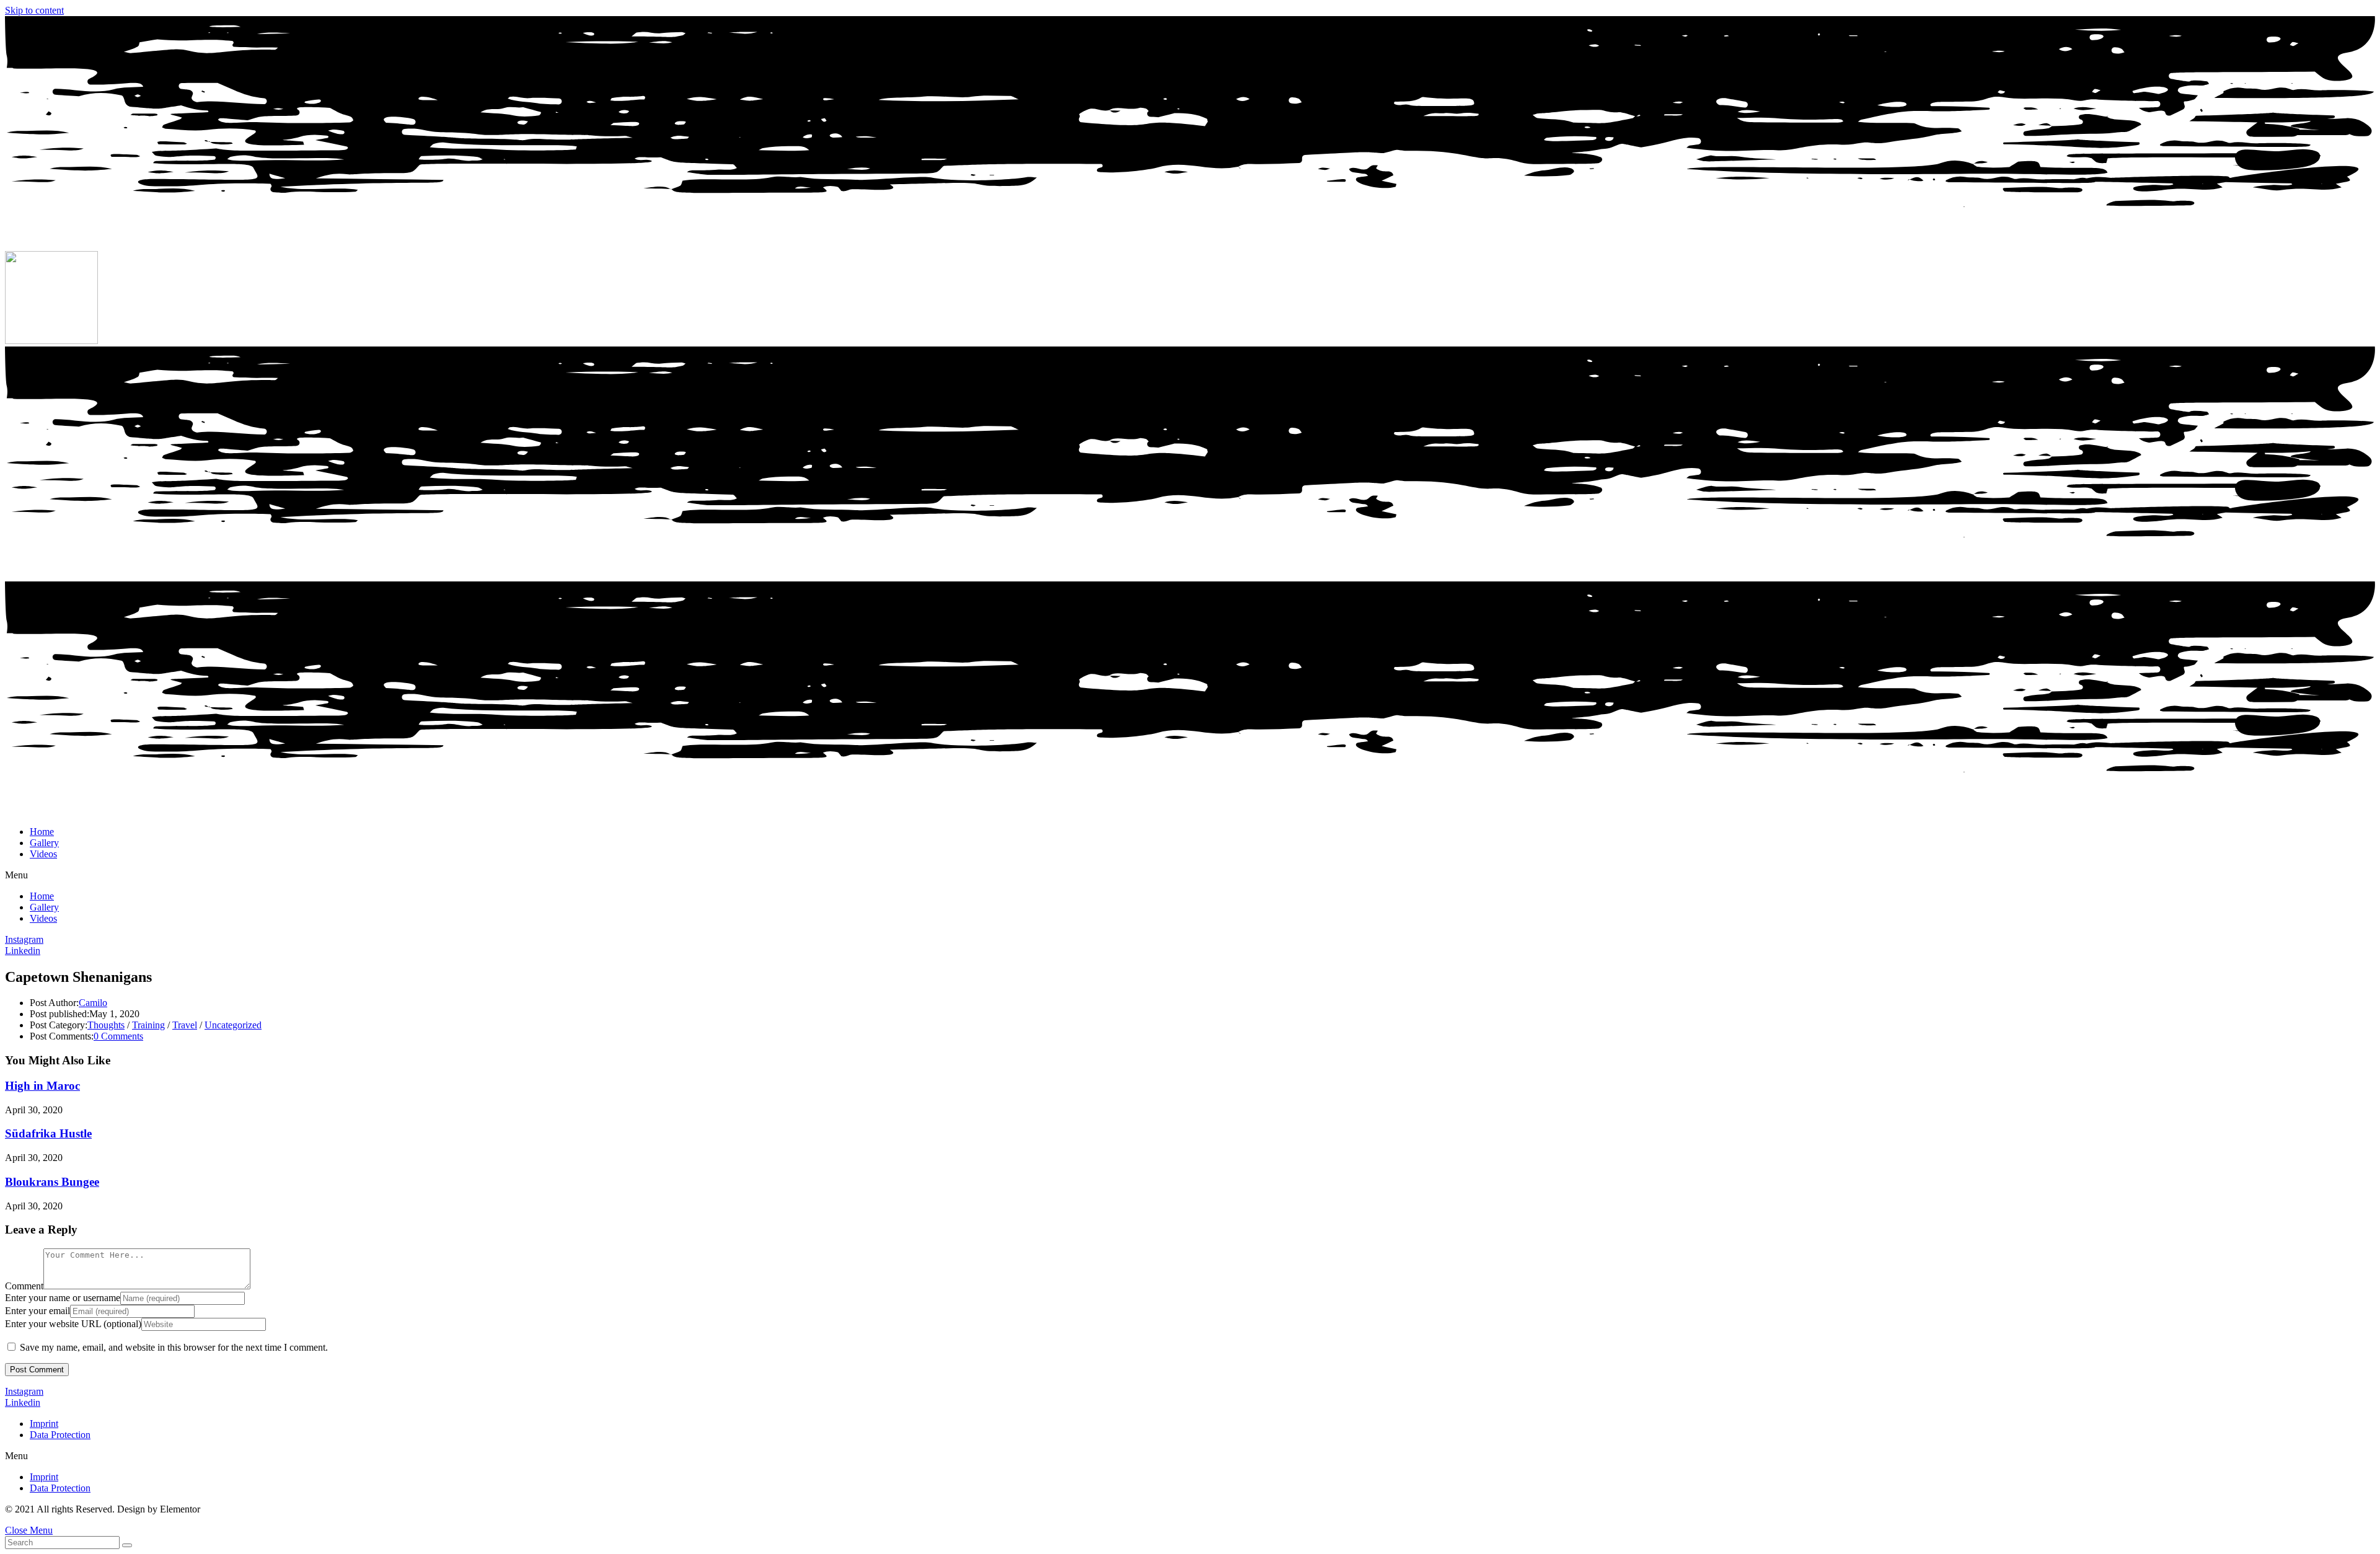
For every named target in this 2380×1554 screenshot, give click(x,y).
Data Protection (60, 1435)
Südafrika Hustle (48, 1133)
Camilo (93, 1003)
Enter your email (37, 1311)
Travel (185, 1025)
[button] (1190, 875)
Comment (24, 1286)
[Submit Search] (127, 1545)
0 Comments (118, 1036)
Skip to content (34, 10)
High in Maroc (42, 1086)
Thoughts (106, 1025)
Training (148, 1025)
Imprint (44, 1424)
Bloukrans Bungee (52, 1182)
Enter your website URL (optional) (73, 1324)
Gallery (44, 843)
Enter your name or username (63, 1298)
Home (42, 832)
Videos (43, 854)
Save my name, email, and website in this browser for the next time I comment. (174, 1347)
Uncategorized (233, 1025)
